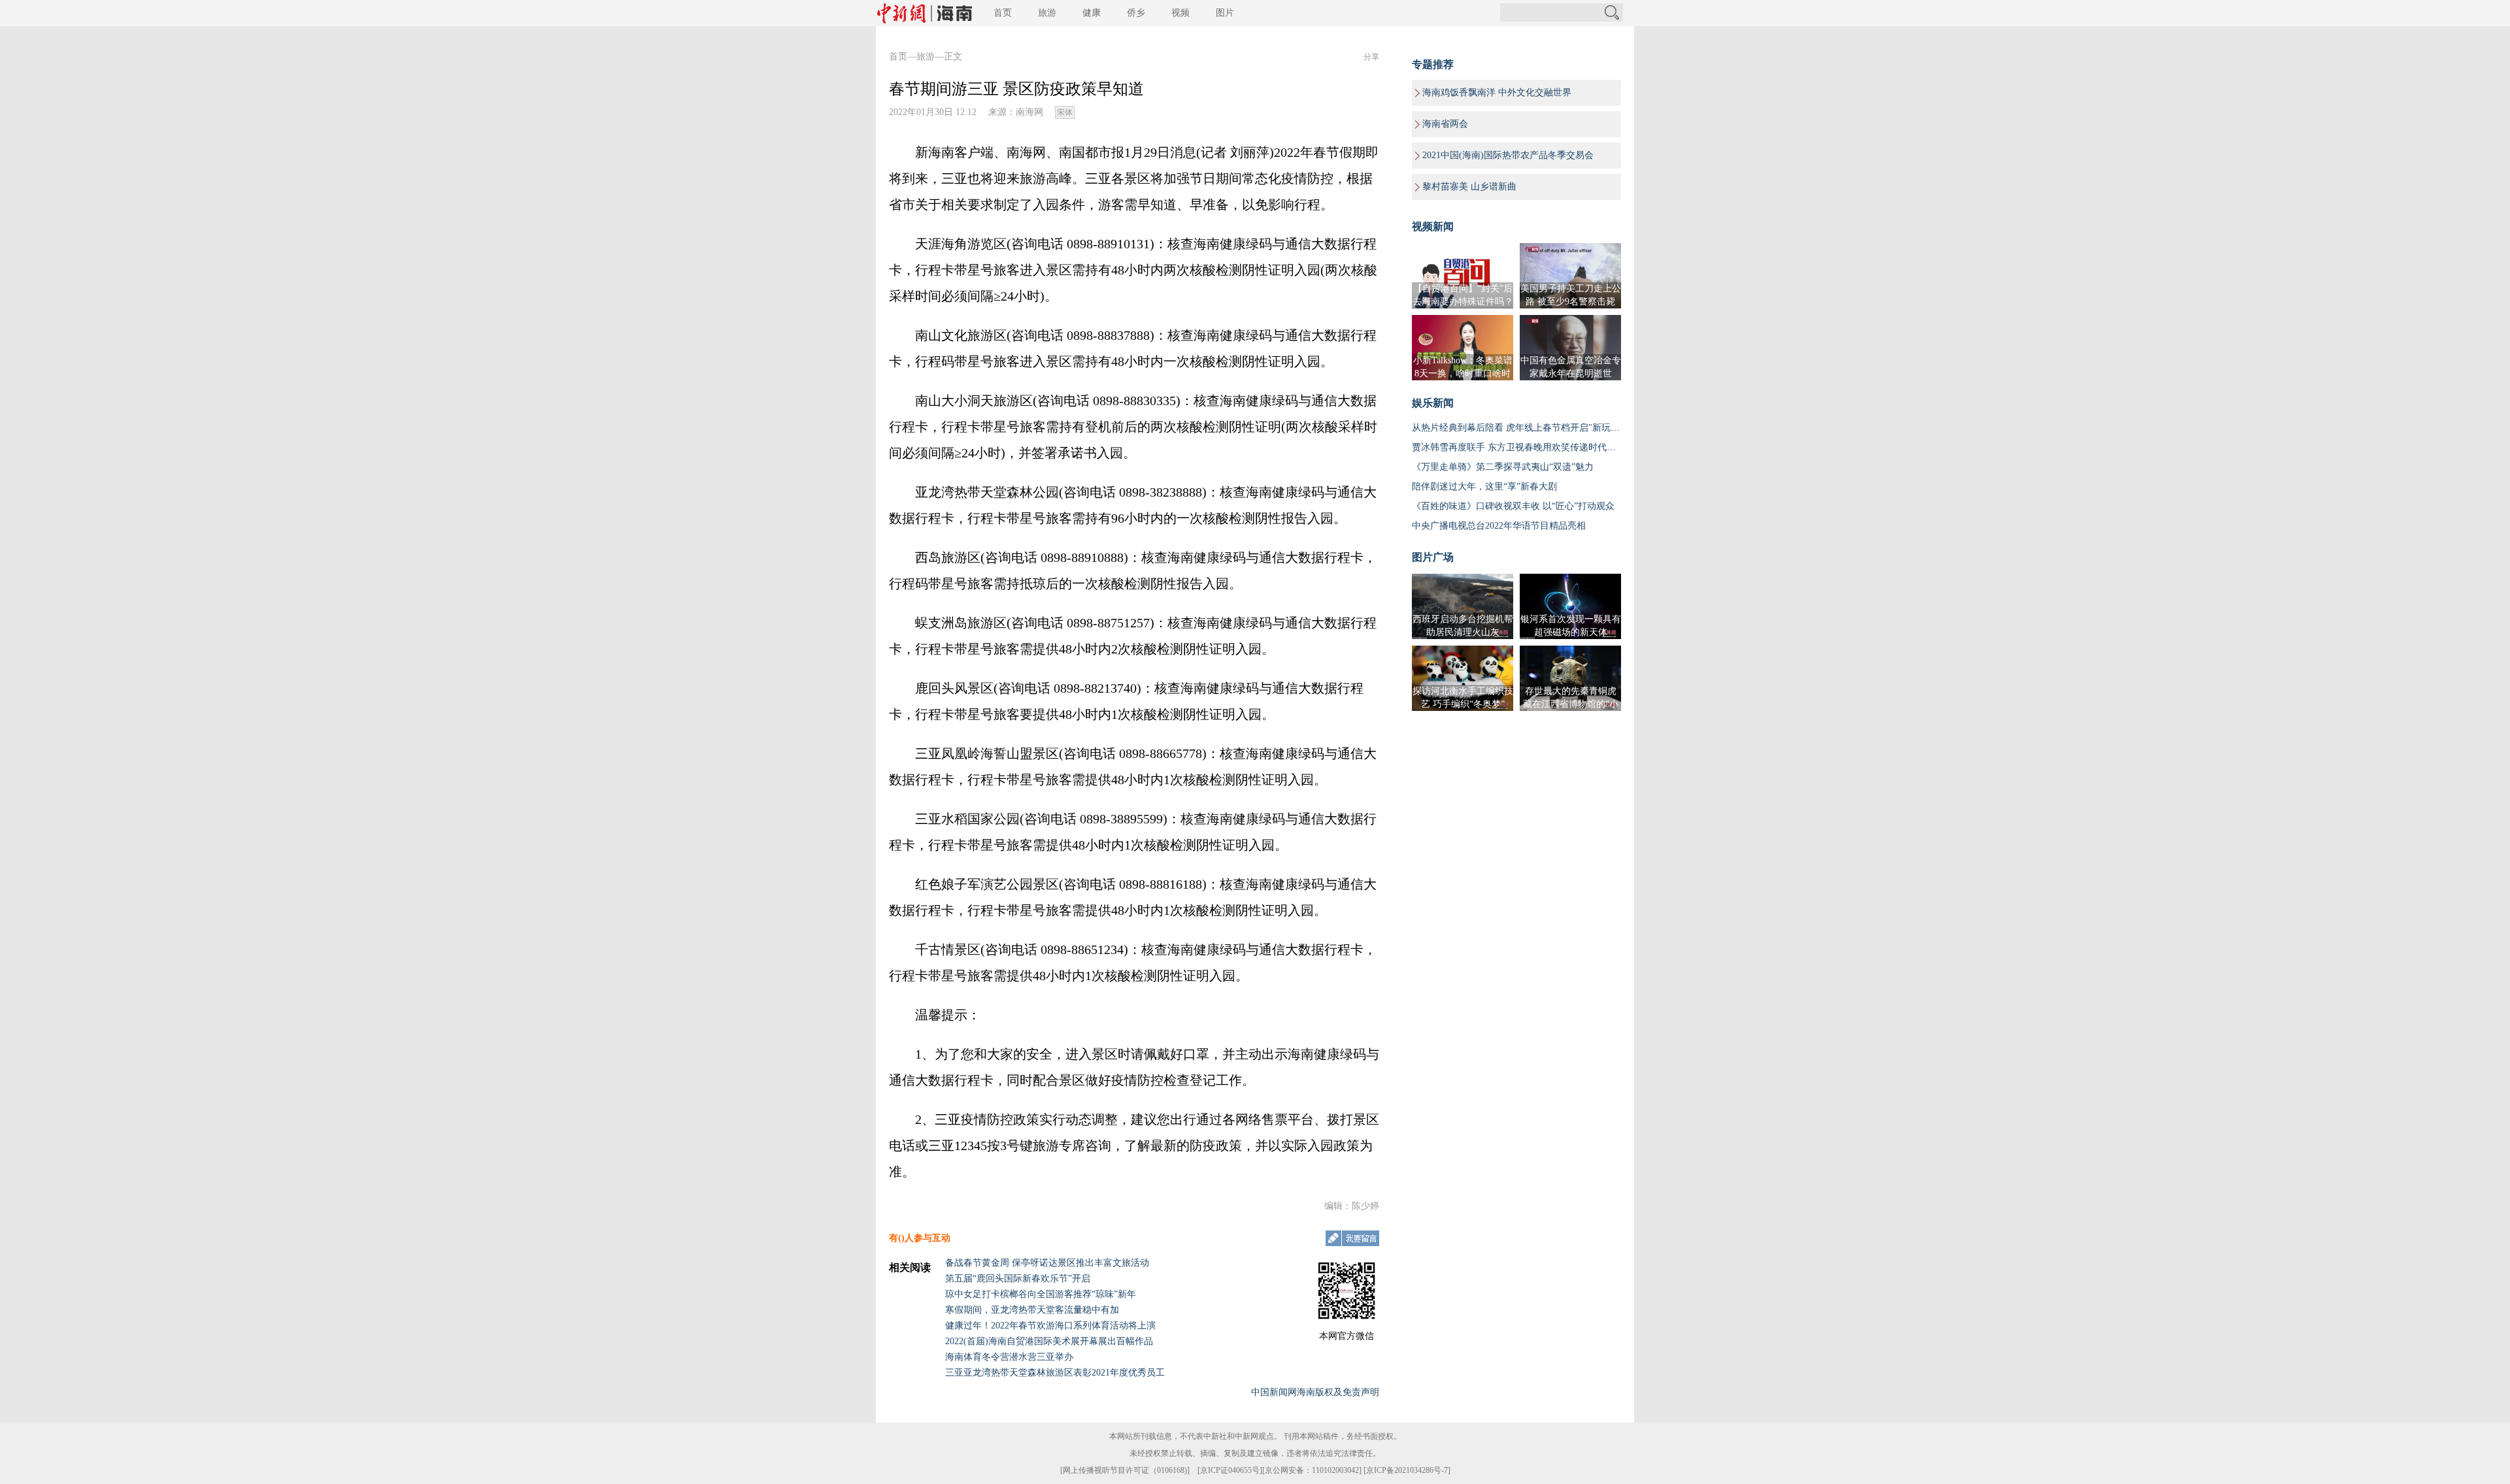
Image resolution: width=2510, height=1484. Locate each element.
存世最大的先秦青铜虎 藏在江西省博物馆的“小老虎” (1571, 704)
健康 (1092, 13)
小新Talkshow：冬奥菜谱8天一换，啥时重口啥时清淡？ (1463, 373)
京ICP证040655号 (1230, 1470)
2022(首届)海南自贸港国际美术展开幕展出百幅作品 (1049, 1341)
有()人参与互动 (920, 1238)
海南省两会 (1445, 124)
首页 (1003, 13)
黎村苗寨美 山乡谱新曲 (1469, 187)
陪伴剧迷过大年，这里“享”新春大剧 (1484, 486)
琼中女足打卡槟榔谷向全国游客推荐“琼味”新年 (1041, 1294)
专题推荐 (1433, 64)
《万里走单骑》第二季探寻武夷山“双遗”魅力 (1503, 467)
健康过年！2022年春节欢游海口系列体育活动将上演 (1050, 1326)
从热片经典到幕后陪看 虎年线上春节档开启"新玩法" (1518, 428)
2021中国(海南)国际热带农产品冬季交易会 (1508, 155)
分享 (1371, 57)
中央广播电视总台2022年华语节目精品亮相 (1499, 526)
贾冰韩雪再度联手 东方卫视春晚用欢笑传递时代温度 (1518, 447)
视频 (1180, 13)
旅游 (1047, 13)
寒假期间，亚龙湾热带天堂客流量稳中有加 (1032, 1310)
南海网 (1029, 112)
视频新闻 (1433, 226)
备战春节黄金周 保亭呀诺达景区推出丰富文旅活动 (1047, 1263)
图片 (1225, 13)
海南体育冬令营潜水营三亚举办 (1009, 1357)
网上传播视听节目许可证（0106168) (1125, 1470)
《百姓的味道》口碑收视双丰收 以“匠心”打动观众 (1513, 506)
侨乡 (1136, 13)
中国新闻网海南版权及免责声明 (1315, 1392)
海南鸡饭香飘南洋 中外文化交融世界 (1497, 92)
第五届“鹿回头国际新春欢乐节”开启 (1018, 1278)
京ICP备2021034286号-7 (1407, 1470)
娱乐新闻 (1433, 403)
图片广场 (1433, 557)
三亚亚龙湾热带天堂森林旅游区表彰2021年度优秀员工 (1055, 1373)
